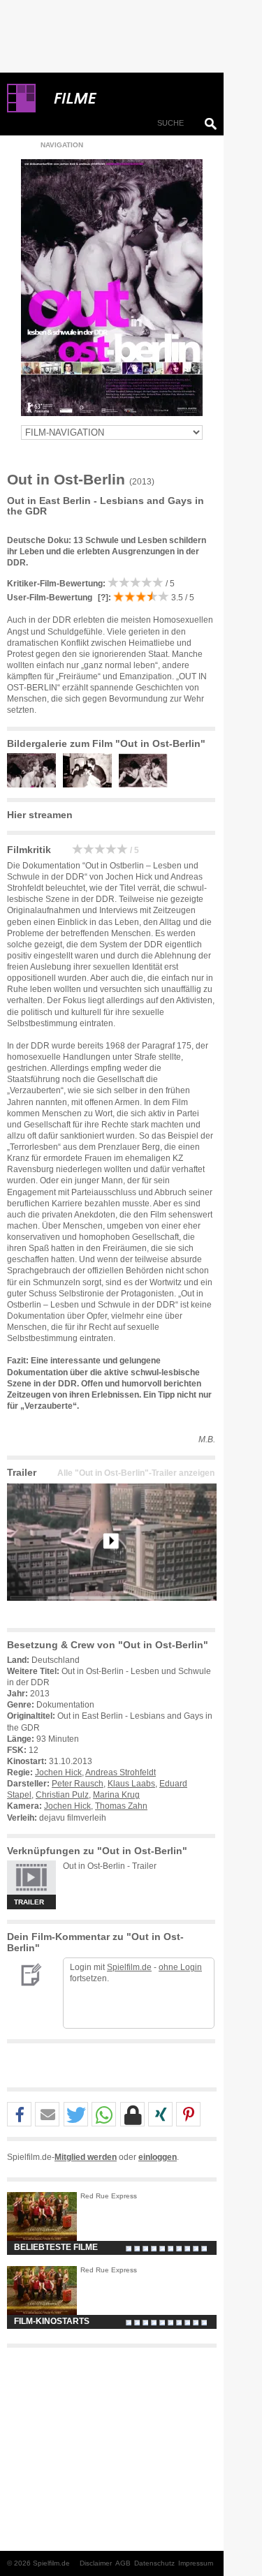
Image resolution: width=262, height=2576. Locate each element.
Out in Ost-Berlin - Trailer (110, 1866)
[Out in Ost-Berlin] (112, 1612)
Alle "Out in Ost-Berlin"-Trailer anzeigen (136, 1473)
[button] (19, 2115)
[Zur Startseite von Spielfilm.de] (21, 110)
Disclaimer (96, 2563)
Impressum (196, 2563)
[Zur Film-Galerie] (35, 785)
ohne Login (180, 1967)
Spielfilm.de (129, 1967)
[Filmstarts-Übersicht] (126, 98)
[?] (102, 598)
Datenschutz (154, 2563)
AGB (123, 2563)
